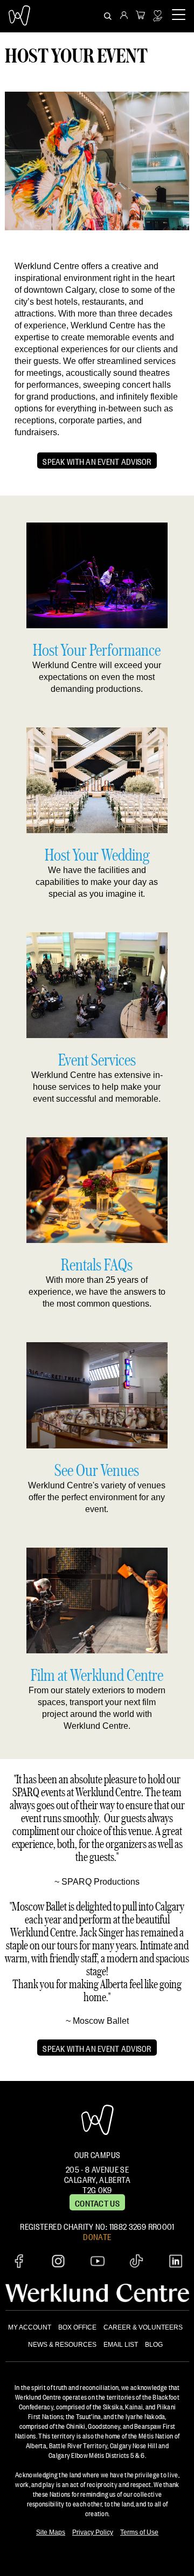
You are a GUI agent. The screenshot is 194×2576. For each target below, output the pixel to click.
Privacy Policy (93, 2532)
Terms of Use (139, 2532)
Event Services (97, 1059)
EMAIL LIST (121, 2345)
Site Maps (51, 2532)
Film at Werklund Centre (97, 1675)
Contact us (97, 2202)
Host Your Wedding (97, 854)
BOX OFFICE (77, 2327)
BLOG (154, 2345)
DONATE (97, 2236)
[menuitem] (124, 16)
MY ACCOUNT (30, 2327)
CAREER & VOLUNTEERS (143, 2327)
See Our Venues (97, 1470)
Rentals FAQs (97, 1264)
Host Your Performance (97, 650)
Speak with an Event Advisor (97, 461)
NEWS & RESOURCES (62, 2345)
